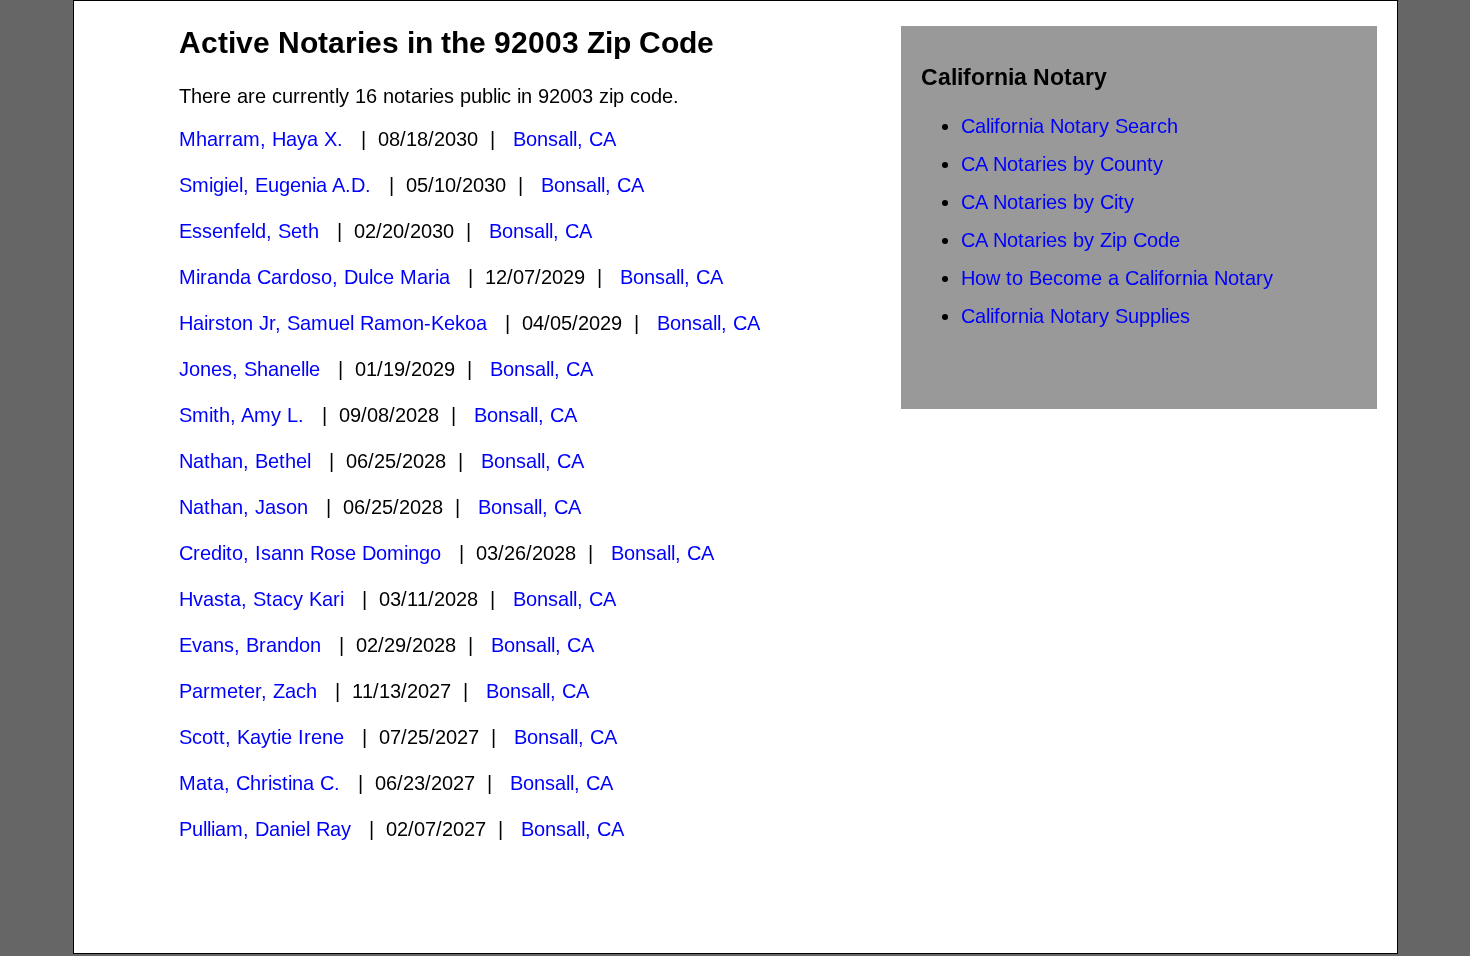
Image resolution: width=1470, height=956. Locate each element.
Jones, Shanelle (249, 369)
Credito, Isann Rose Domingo (310, 553)
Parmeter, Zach (248, 691)
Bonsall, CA (564, 139)
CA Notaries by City (1047, 202)
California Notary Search (1069, 126)
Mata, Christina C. (259, 783)
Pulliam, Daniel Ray (265, 829)
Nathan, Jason (243, 507)
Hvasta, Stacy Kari (261, 599)
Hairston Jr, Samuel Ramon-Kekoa (333, 323)
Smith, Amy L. (241, 415)
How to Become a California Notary (1117, 278)
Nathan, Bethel (245, 461)
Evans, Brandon (250, 645)
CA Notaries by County (1062, 164)
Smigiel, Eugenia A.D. (275, 185)
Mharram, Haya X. (261, 139)
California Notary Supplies (1075, 316)
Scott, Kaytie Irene (261, 737)
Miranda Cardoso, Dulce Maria (314, 277)
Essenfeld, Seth (249, 231)
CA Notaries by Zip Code (1070, 240)
